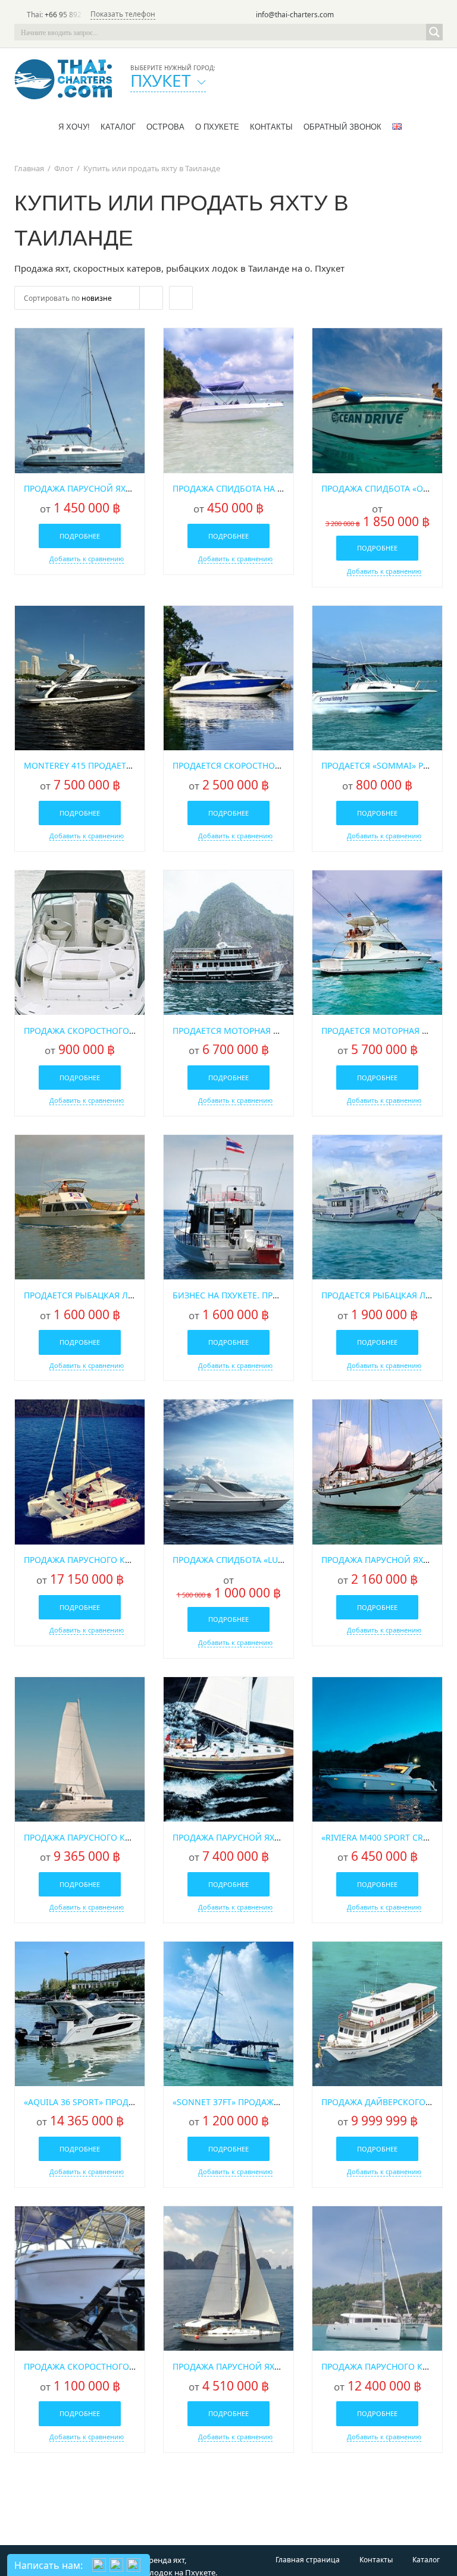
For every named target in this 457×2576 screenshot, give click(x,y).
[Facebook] (401, 15)
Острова (165, 127)
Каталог (118, 127)
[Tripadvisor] (368, 15)
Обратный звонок (342, 127)
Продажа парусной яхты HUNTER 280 (107, 488)
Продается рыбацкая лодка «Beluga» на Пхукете (134, 1295)
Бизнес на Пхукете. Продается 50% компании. (278, 1295)
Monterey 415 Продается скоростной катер (124, 765)
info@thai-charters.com (295, 15)
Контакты (271, 127)
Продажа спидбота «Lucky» (235, 1560)
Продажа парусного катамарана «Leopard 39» (128, 1837)
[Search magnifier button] (434, 32)
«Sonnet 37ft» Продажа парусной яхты (262, 2102)
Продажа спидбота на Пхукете (243, 488)
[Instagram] (418, 15)
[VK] (434, 15)
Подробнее (80, 536)
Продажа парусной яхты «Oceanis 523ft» (266, 1837)
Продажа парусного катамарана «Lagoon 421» (130, 1560)
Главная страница (308, 2560)
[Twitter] (384, 15)
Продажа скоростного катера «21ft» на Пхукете (133, 2366)
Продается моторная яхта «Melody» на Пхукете (281, 1031)
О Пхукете (217, 127)
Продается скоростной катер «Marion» (263, 765)
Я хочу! (74, 127)
